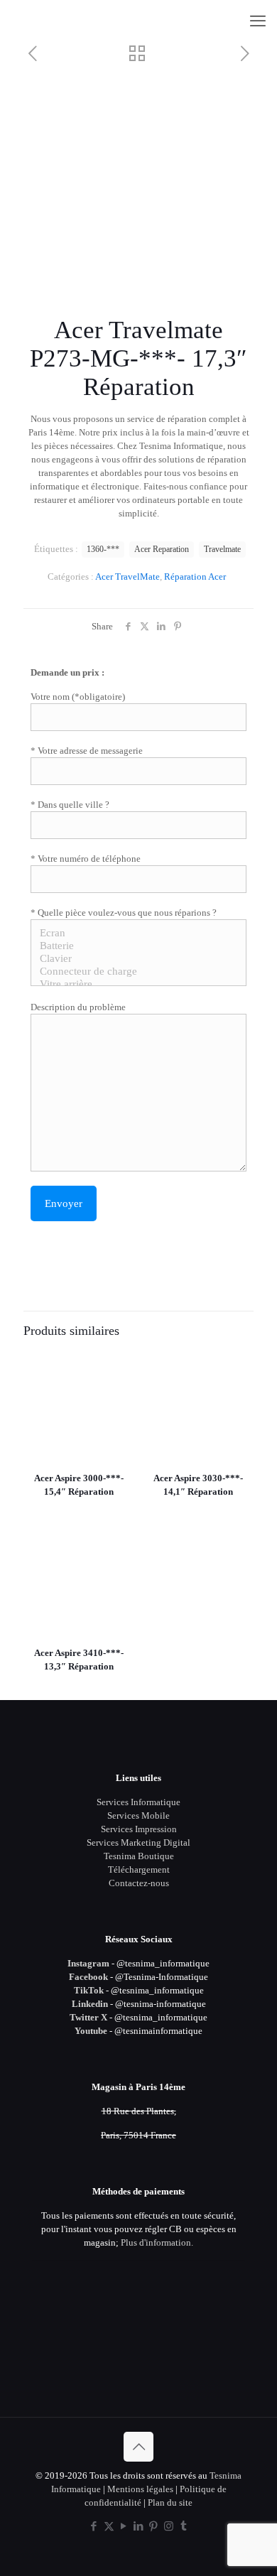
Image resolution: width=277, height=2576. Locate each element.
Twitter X (88, 2017)
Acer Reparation (162, 550)
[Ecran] (133, 933)
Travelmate (222, 550)
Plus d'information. (157, 2242)
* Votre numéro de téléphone (86, 859)
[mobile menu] (258, 21)
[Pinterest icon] (154, 2526)
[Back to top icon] (138, 2447)
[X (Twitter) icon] (109, 2526)
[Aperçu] (118, 1407)
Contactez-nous (139, 1883)
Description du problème (78, 1007)
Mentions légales (140, 2489)
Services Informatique (138, 1802)
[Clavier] (133, 959)
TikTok (89, 1990)
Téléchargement (139, 1869)
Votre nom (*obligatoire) (78, 697)
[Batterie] (133, 946)
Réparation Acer (195, 577)
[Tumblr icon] (184, 2526)
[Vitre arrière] (133, 985)
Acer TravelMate (127, 577)
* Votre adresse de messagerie (87, 751)
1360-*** (103, 550)
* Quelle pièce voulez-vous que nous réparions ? (124, 913)
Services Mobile (138, 1815)
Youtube (91, 2031)
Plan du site (170, 2502)
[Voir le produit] (118, 1366)
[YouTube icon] (124, 2526)
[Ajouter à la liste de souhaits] (118, 1387)
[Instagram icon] (169, 2526)
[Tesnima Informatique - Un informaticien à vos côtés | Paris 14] (138, 21)
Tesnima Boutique (139, 1856)
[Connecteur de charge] (133, 972)
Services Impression (139, 1829)
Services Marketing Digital (138, 1842)
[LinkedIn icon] (139, 2526)
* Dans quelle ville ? (70, 805)
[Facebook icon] (94, 2526)
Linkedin (90, 2004)
